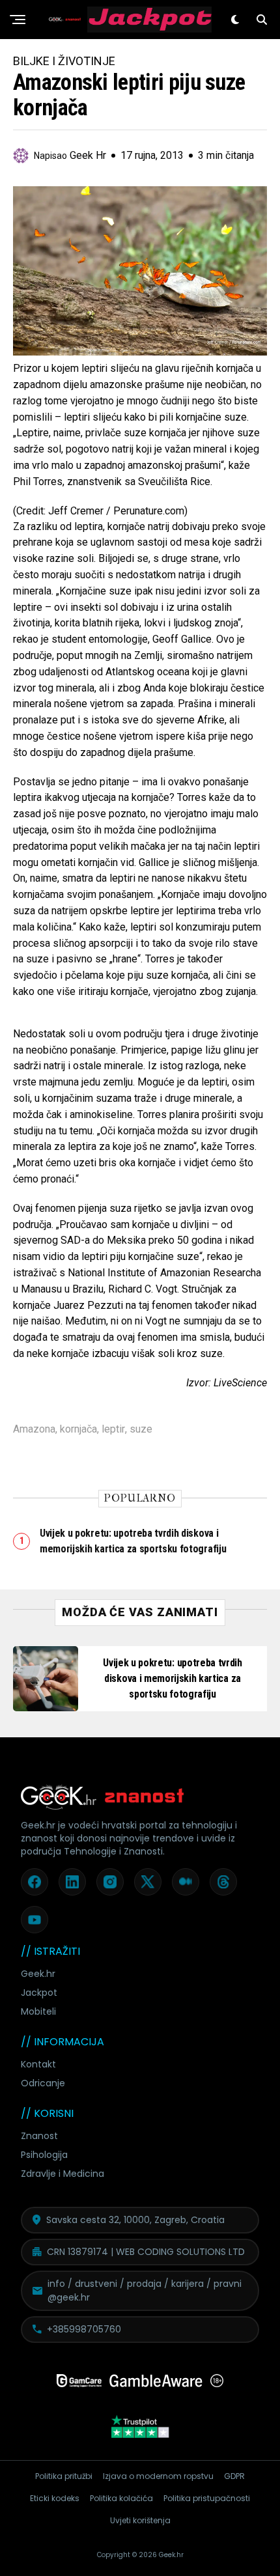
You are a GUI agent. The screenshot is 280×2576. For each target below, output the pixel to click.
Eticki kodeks (55, 2498)
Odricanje (43, 2083)
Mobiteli (38, 2011)
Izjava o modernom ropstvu (158, 2476)
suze (141, 1429)
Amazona (34, 1429)
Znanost (39, 2136)
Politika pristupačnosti (207, 2498)
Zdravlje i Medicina (63, 2174)
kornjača (78, 1429)
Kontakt (38, 2064)
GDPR (234, 2476)
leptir (113, 1429)
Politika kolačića (121, 2498)
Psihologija (44, 2155)
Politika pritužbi (64, 2476)
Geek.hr (38, 1974)
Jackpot (39, 1993)
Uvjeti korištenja (140, 2520)
